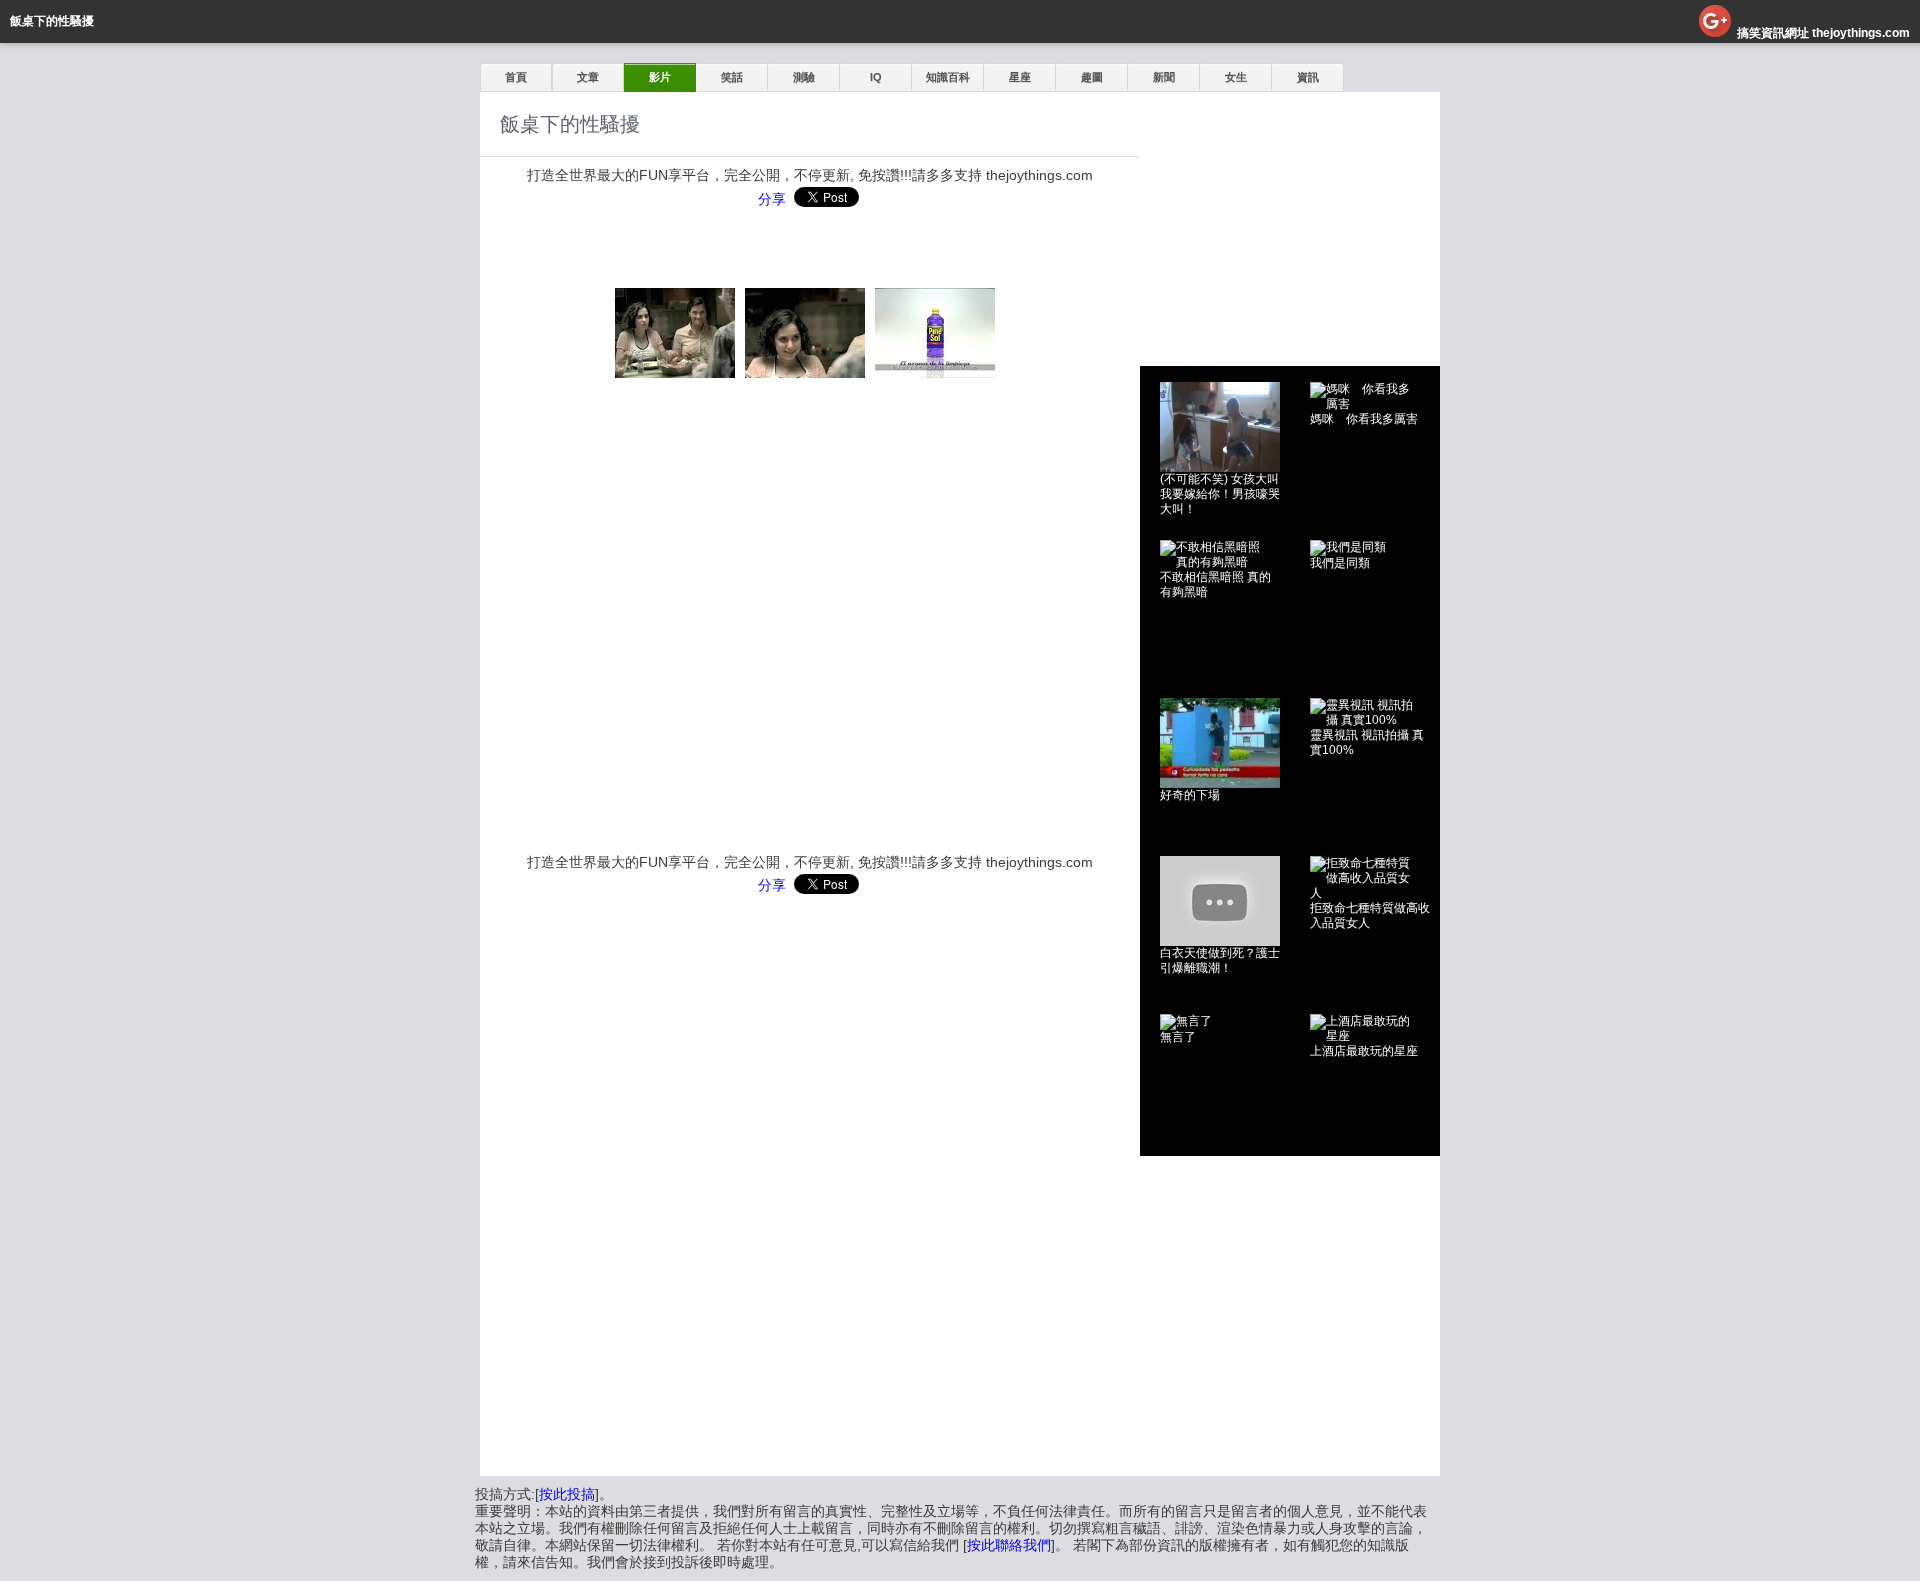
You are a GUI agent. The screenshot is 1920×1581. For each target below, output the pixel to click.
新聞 (1164, 77)
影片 (660, 77)
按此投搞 (567, 1494)
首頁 (516, 77)
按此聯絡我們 (1009, 1545)
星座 (1020, 77)
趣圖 (1092, 77)
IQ (876, 77)
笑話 (732, 77)
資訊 (1308, 77)
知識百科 (948, 77)
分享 (772, 199)
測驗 (804, 77)
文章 (588, 77)
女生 (1236, 77)
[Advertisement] (1290, 217)
